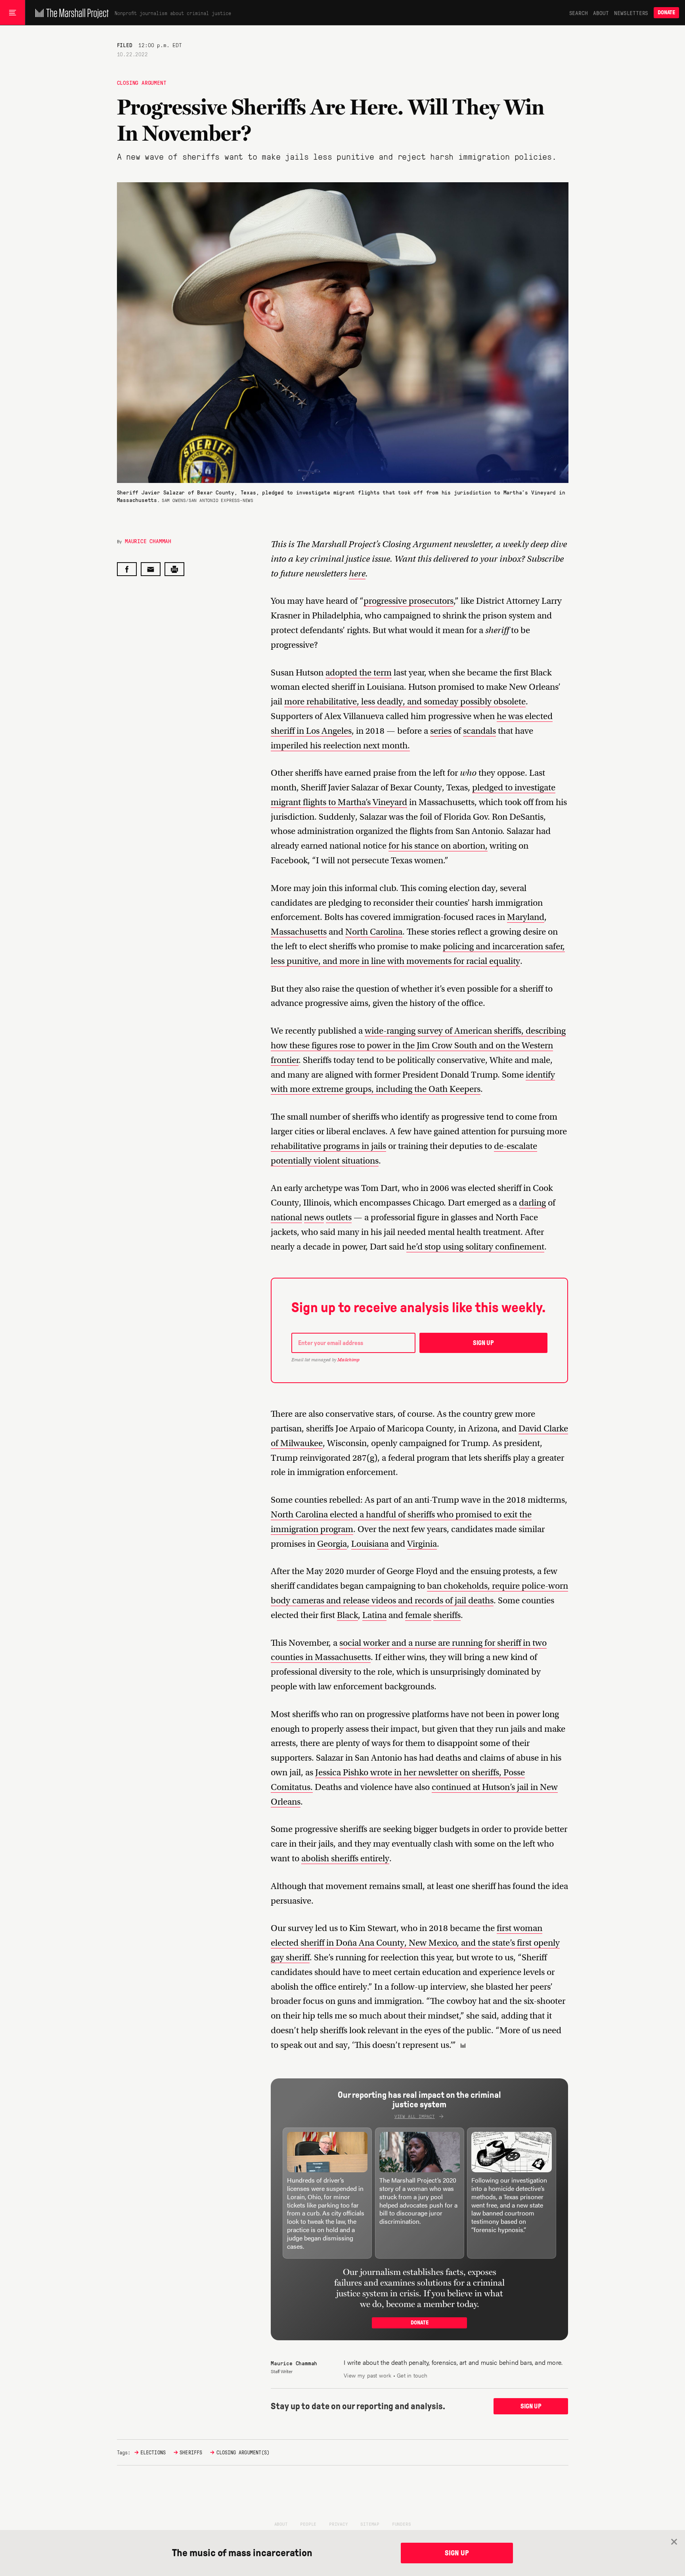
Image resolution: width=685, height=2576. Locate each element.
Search (579, 13)
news (314, 1217)
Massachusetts (299, 932)
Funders (402, 2524)
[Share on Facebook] (127, 569)
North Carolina (374, 932)
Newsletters (631, 13)
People (308, 2524)
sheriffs (447, 1615)
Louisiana (370, 1544)
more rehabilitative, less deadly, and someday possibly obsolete (405, 701)
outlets (339, 1217)
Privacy (339, 2524)
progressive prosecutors (409, 601)
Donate (666, 12)
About (601, 13)
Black (347, 1615)
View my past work (367, 2375)
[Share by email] (151, 569)
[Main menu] (12, 13)
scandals (479, 731)
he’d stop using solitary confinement (475, 1247)
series (441, 731)
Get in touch (412, 2375)
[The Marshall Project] (70, 13)
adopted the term (359, 673)
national (286, 1217)
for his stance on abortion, (438, 846)
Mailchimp (348, 1360)
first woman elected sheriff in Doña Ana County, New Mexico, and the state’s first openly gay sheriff (415, 1943)
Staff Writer (282, 2371)
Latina (374, 1615)
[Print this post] (174, 569)
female (418, 1615)
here (357, 573)
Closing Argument (142, 82)
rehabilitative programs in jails (328, 1146)
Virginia (422, 1544)
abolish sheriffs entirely (345, 1858)
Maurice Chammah (148, 541)
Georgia (332, 1544)
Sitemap (370, 2524)
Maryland (526, 917)
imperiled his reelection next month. (340, 745)
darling (532, 1203)
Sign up (483, 1343)
